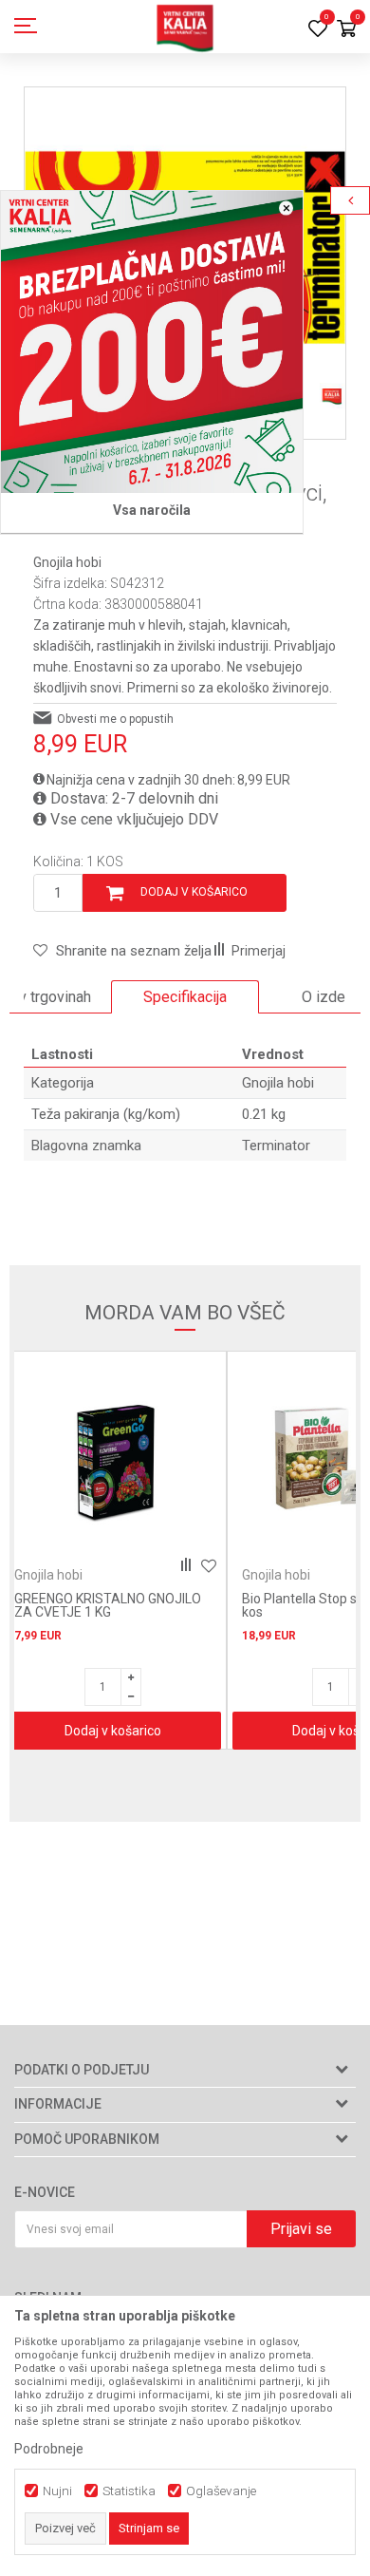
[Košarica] (346, 30)
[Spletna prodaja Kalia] (185, 27)
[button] (122, 951)
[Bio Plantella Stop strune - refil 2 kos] (128, 1460)
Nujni (57, 2491)
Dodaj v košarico (194, 892)
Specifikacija (185, 997)
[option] (185, 997)
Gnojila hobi (67, 562)
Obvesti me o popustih (115, 719)
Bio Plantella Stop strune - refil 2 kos (125, 1605)
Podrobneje (49, 2449)
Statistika (129, 2491)
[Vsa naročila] (152, 342)
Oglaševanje (221, 2491)
